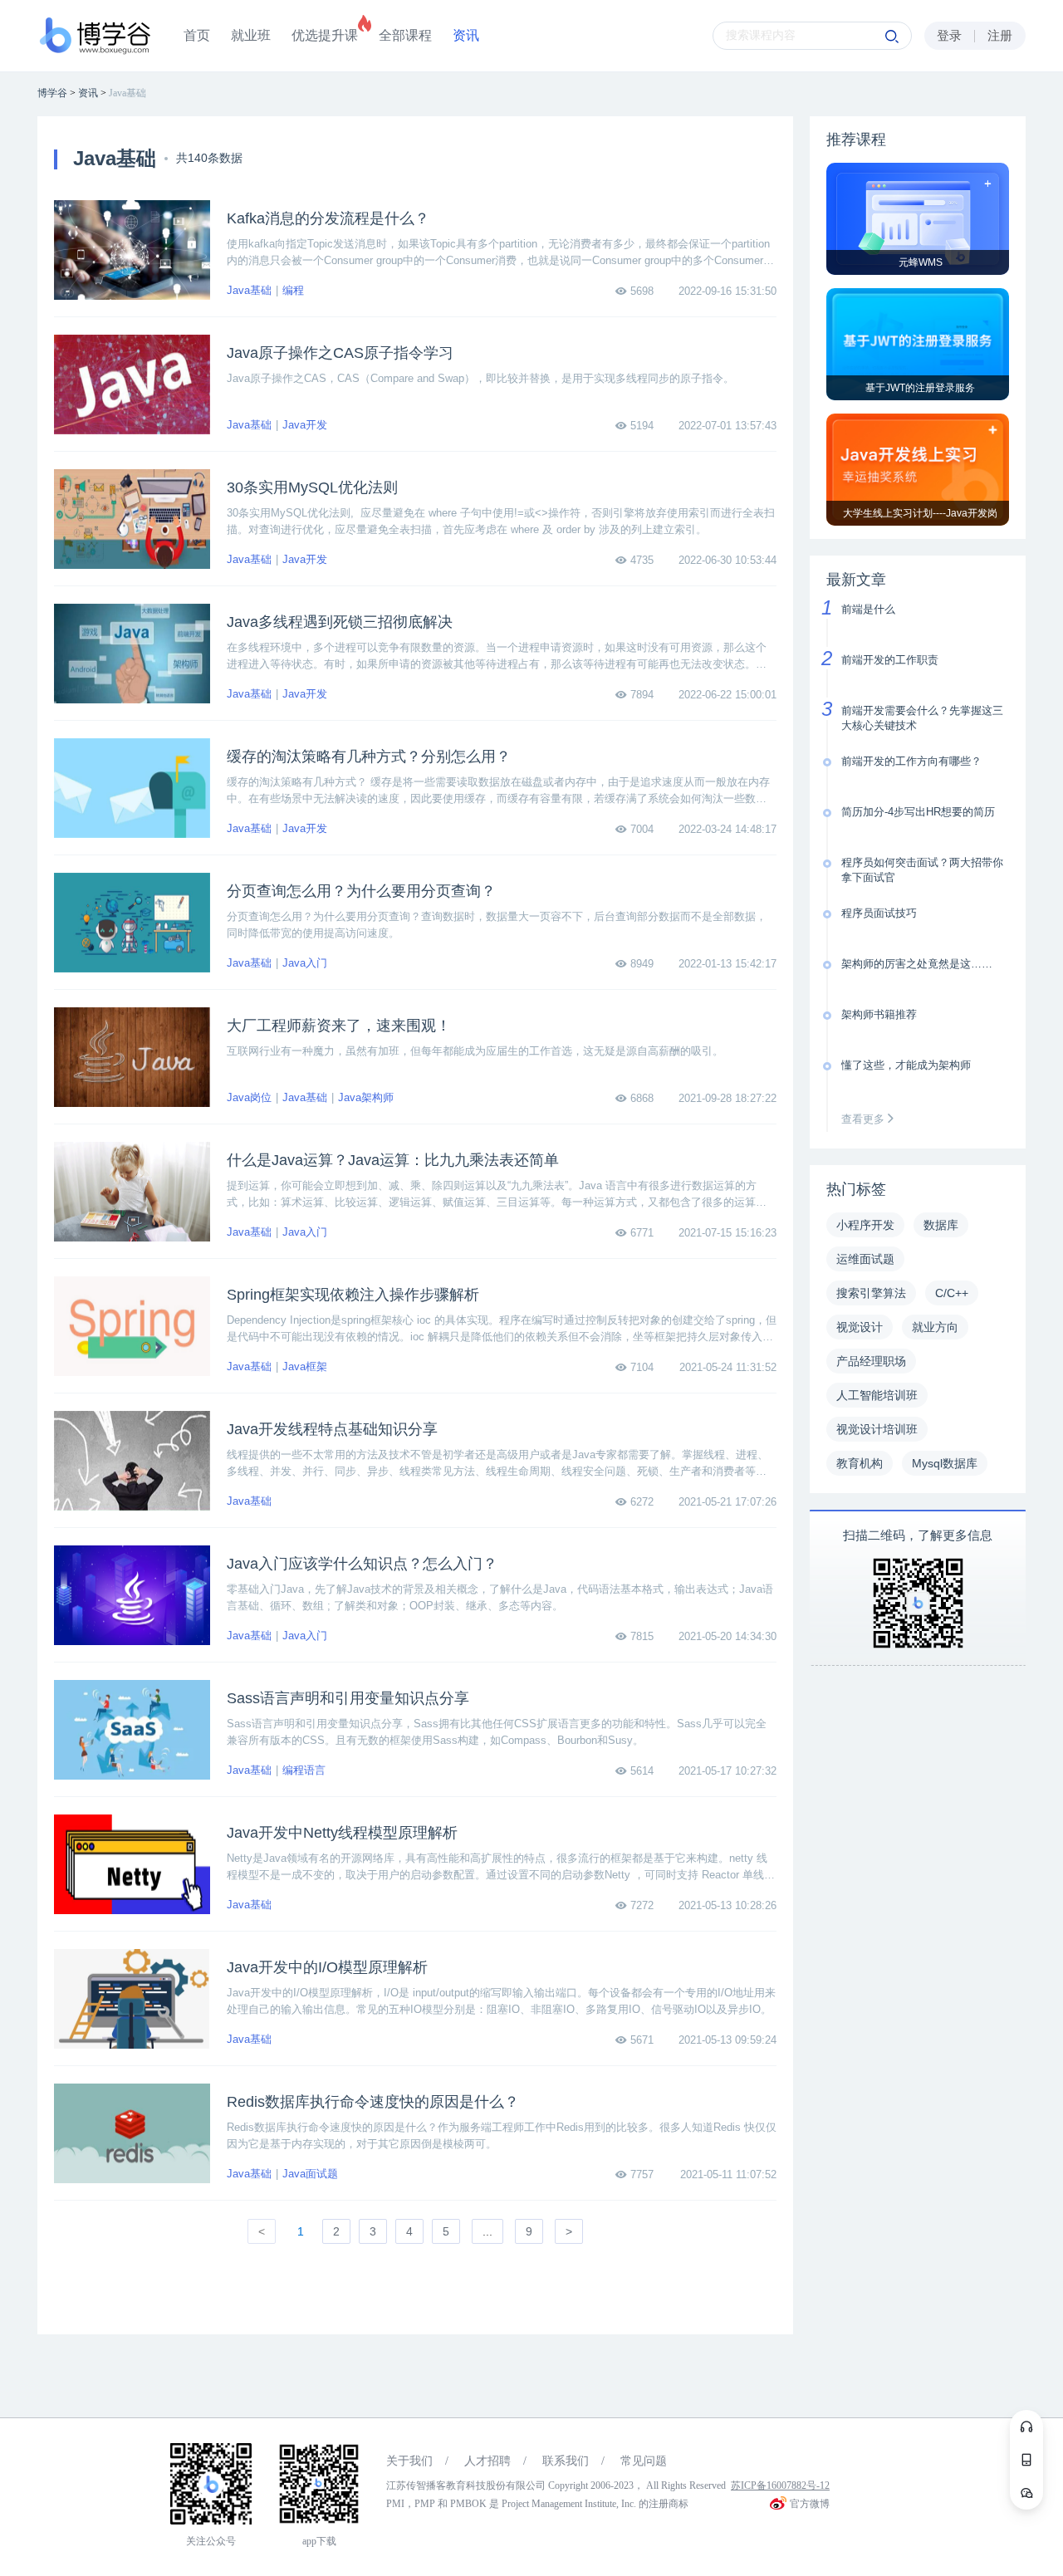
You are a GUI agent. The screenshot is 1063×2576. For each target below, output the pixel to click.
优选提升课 (325, 35)
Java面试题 (310, 2174)
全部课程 (405, 35)
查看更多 (865, 1119)
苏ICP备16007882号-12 (780, 2485)
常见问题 (644, 2461)
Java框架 (305, 1366)
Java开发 (305, 425)
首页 (197, 35)
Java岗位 (249, 1097)
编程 (293, 290)
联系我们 (566, 2461)
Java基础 (249, 290)
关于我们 (409, 2461)
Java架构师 (366, 1097)
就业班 (251, 35)
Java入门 (305, 963)
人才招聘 (487, 2461)
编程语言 (304, 1770)
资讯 (466, 35)
